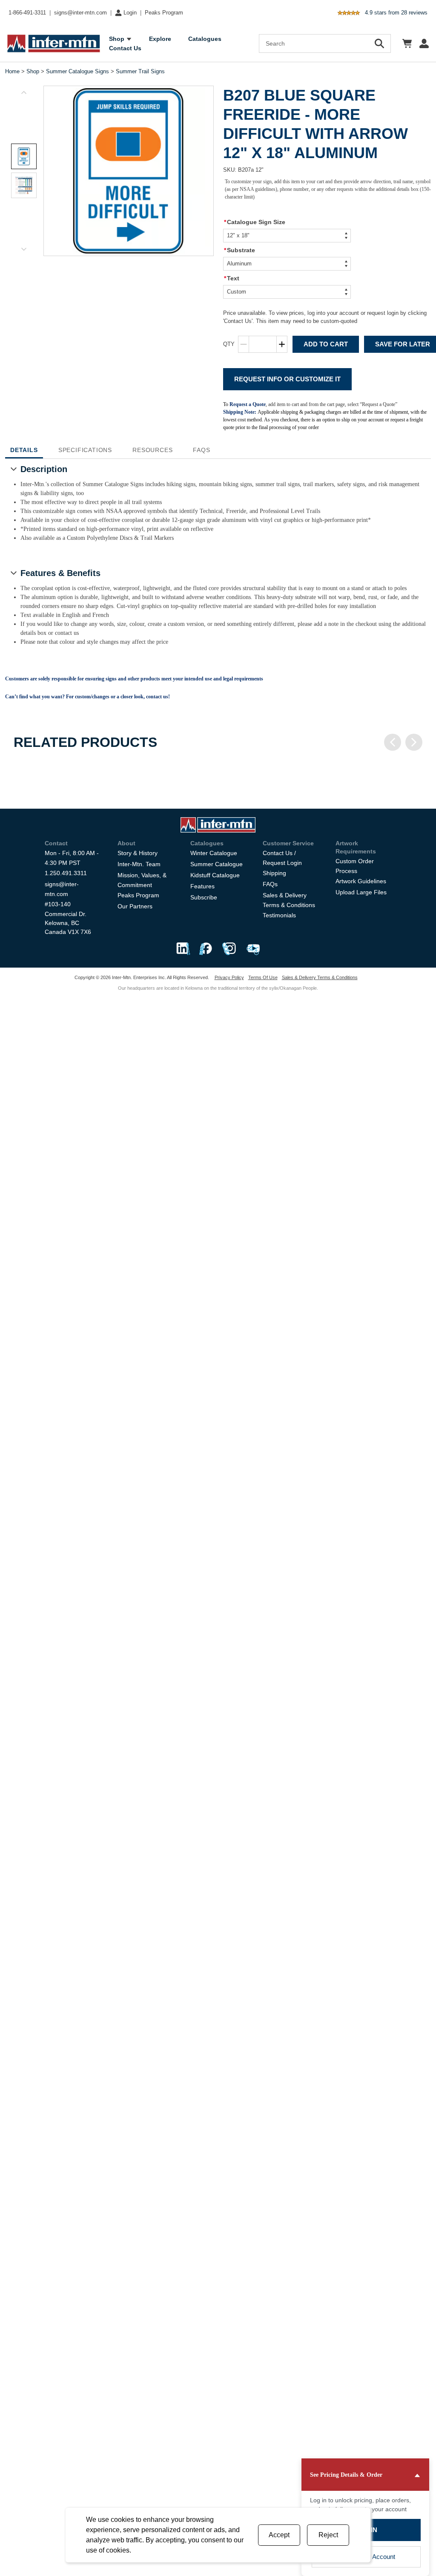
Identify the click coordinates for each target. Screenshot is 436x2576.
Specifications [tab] (85, 450)
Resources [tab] (152, 450)
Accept (279, 2535)
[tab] (24, 156)
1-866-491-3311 (27, 13)
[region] (218, 769)
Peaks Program (164, 13)
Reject (328, 2535)
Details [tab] (24, 450)
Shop (33, 71)
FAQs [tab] (201, 450)
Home (12, 71)
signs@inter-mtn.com (80, 13)
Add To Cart (326, 344)
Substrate (240, 250)
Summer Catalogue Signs (77, 71)
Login (130, 13)
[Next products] (414, 742)
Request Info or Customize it (287, 379)
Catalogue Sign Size (255, 222)
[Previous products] (393, 742)
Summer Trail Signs (140, 71)
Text (232, 278)
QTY (229, 344)
